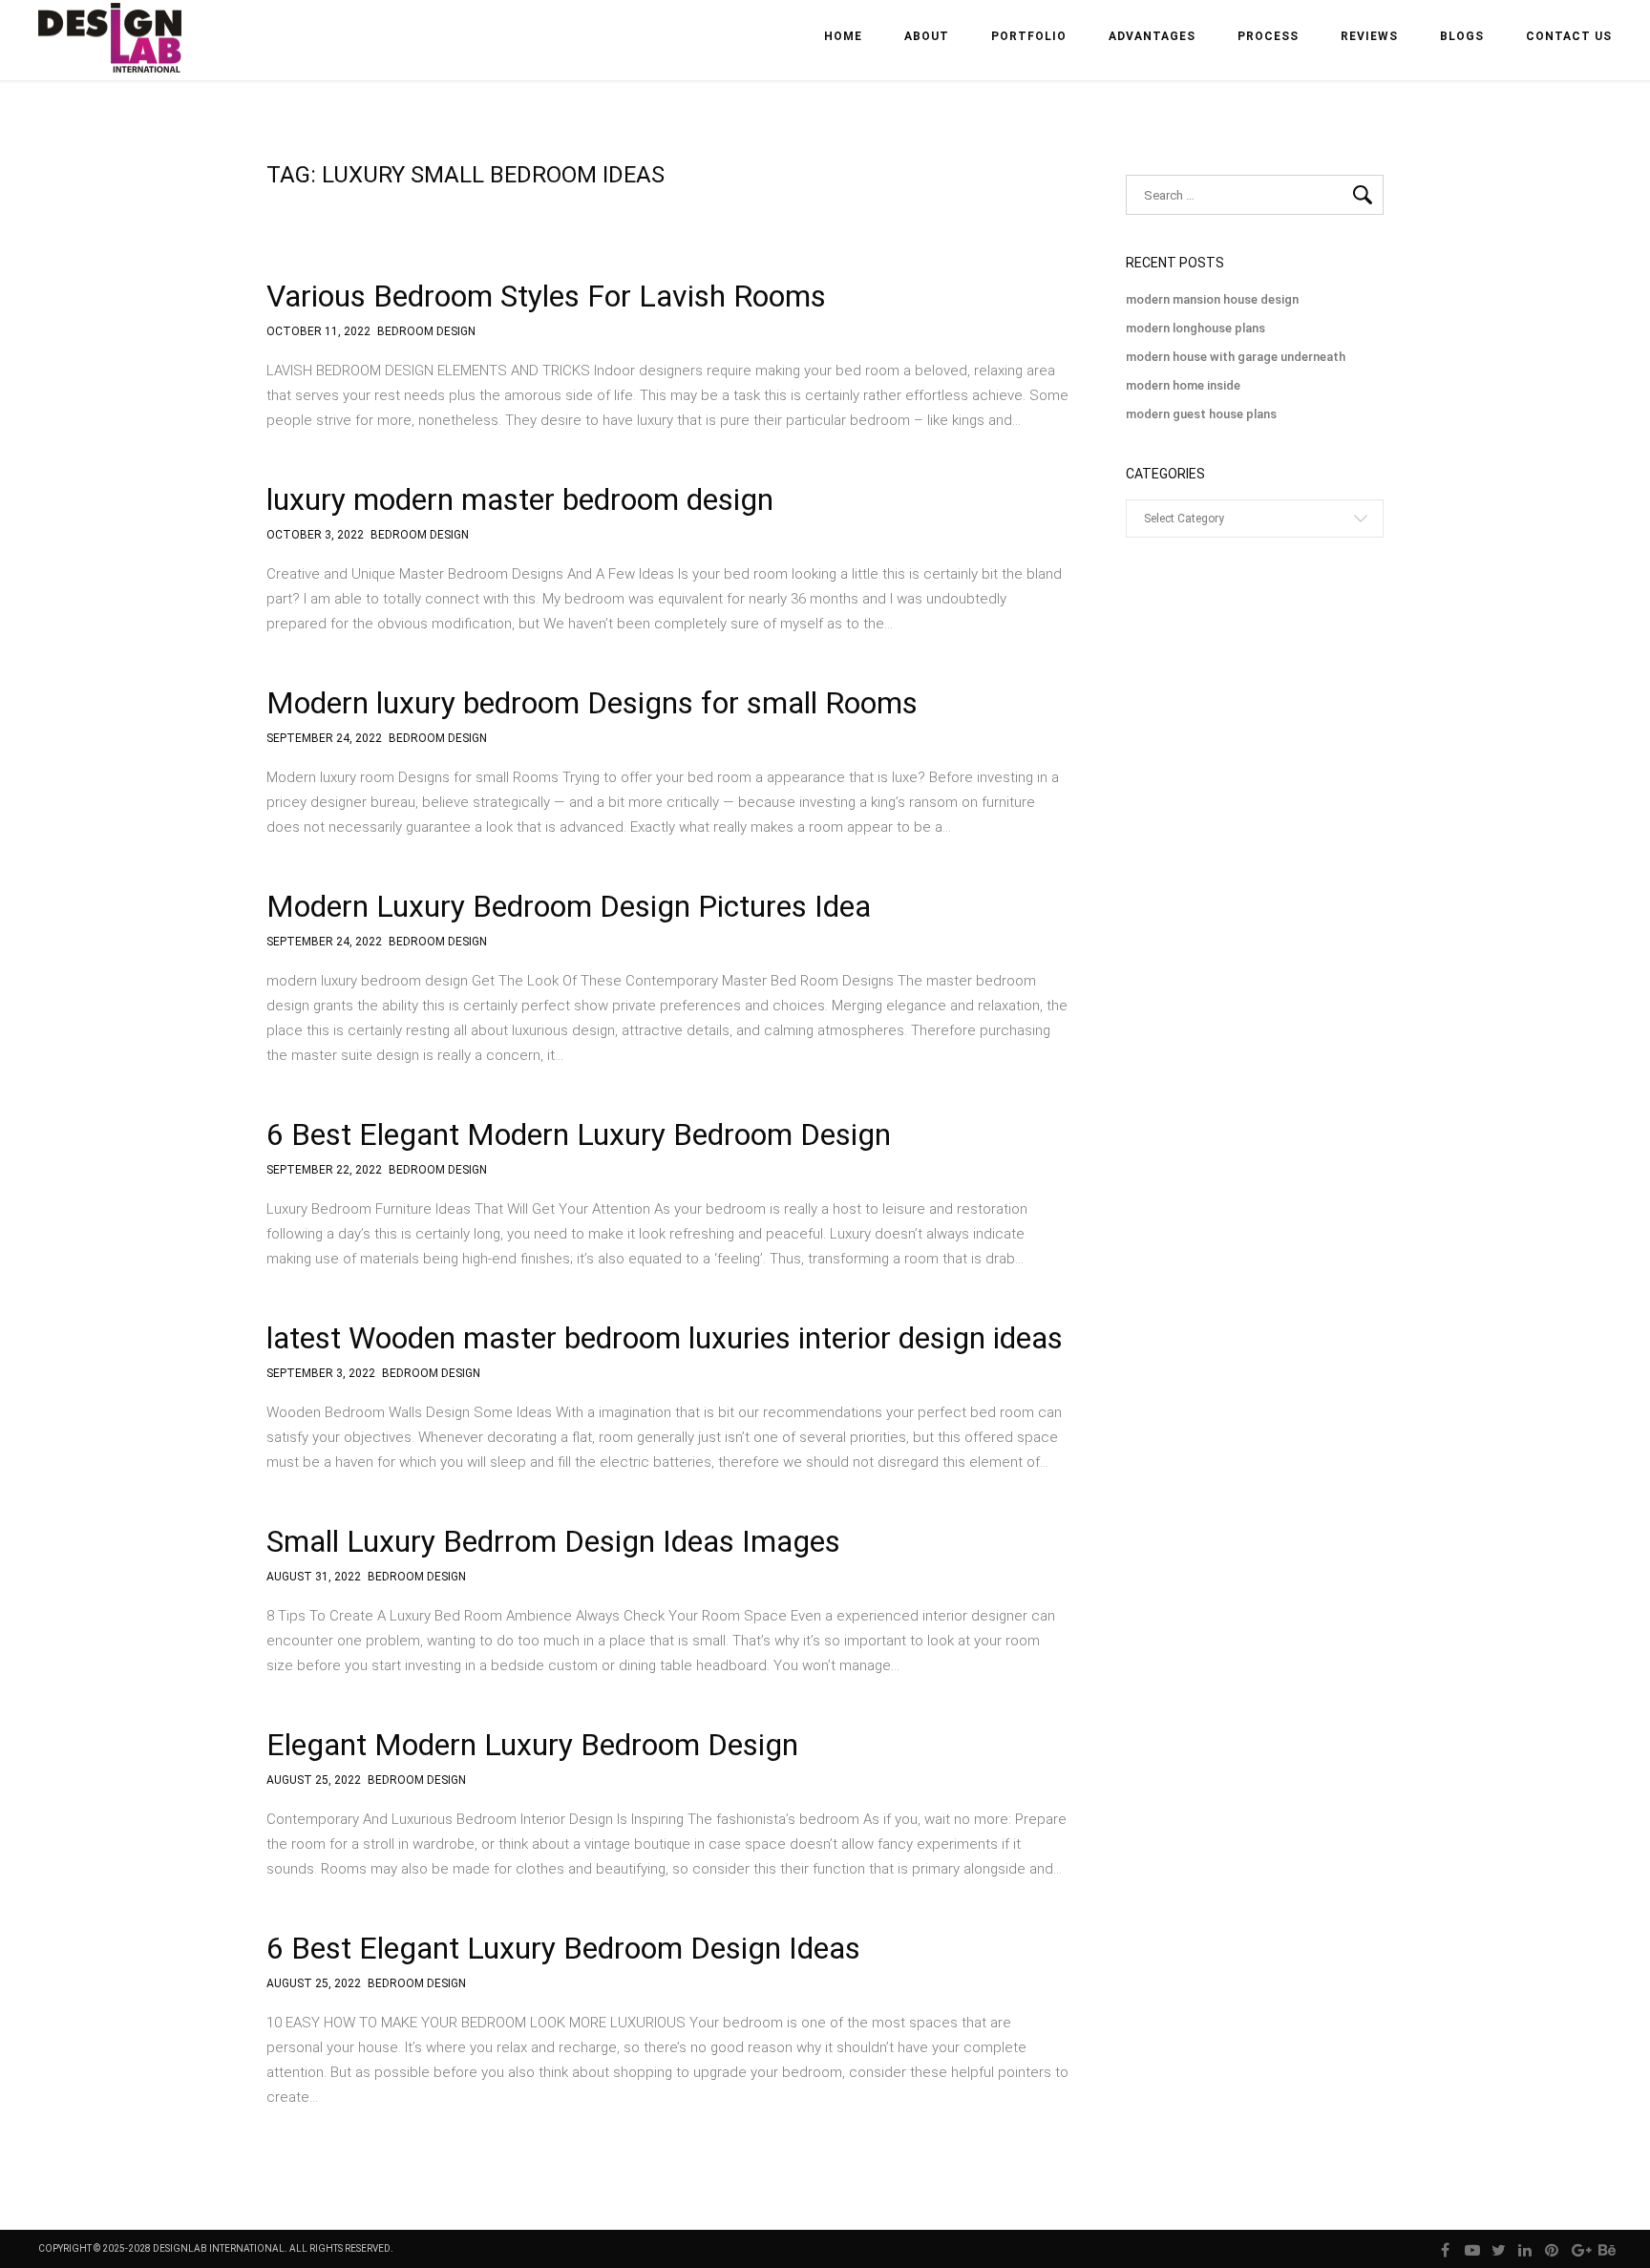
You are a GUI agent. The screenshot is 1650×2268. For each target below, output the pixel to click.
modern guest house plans (1201, 414)
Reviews (1369, 36)
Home (843, 36)
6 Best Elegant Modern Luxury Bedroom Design (579, 1134)
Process (1268, 36)
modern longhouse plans (1195, 328)
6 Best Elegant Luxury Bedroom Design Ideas (563, 1948)
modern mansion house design (1212, 299)
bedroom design (426, 332)
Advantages (1152, 36)
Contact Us (1569, 36)
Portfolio (1029, 36)
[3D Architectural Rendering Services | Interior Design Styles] (112, 54)
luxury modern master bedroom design (520, 499)
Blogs (1462, 36)
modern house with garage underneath (1236, 357)
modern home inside (1183, 385)
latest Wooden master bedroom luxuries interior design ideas (665, 1338)
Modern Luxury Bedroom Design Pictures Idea (569, 906)
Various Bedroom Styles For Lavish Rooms (546, 296)
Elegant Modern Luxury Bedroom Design (532, 1745)
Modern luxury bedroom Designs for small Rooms (592, 703)
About (927, 36)
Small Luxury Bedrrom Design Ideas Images (553, 1541)
